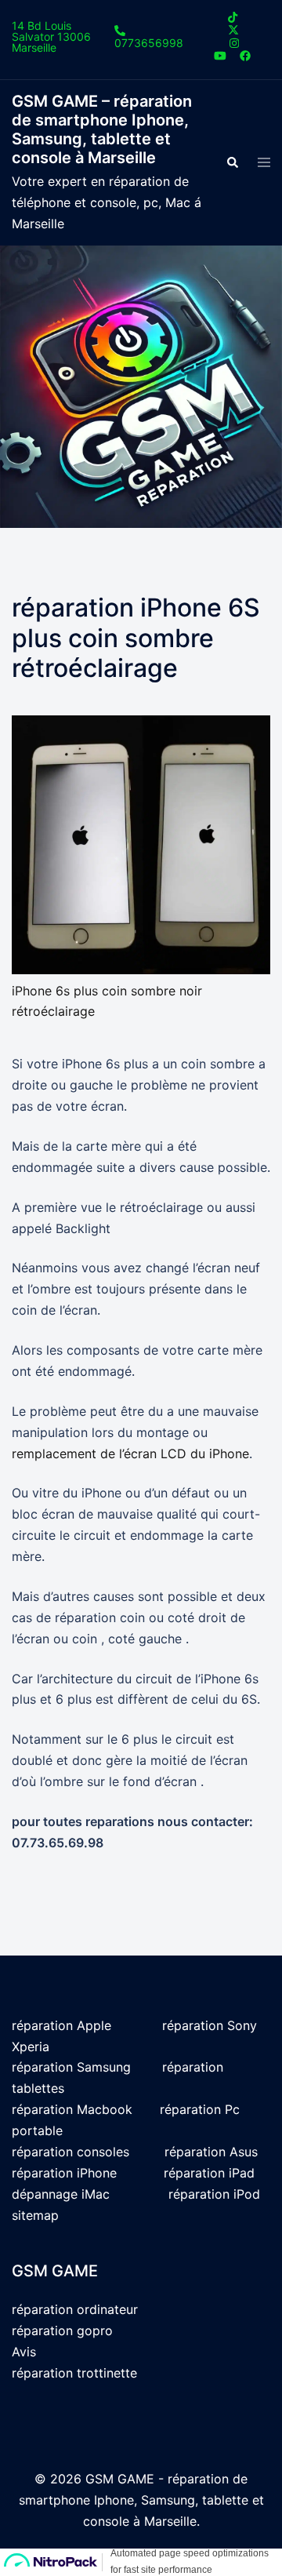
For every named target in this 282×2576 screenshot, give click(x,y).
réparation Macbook (72, 2109)
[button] (232, 162)
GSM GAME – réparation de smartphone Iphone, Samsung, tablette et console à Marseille (102, 129)
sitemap (35, 2215)
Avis (24, 2352)
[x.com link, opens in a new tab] (233, 29)
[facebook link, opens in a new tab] (244, 55)
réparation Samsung (71, 2067)
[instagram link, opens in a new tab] (233, 42)
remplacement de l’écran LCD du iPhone (130, 1454)
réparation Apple (61, 2025)
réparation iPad (209, 2173)
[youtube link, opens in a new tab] (220, 55)
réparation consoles (70, 2152)
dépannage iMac (63, 2194)
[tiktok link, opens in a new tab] (233, 17)
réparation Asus (211, 2152)
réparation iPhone (64, 2173)
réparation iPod (214, 2194)
